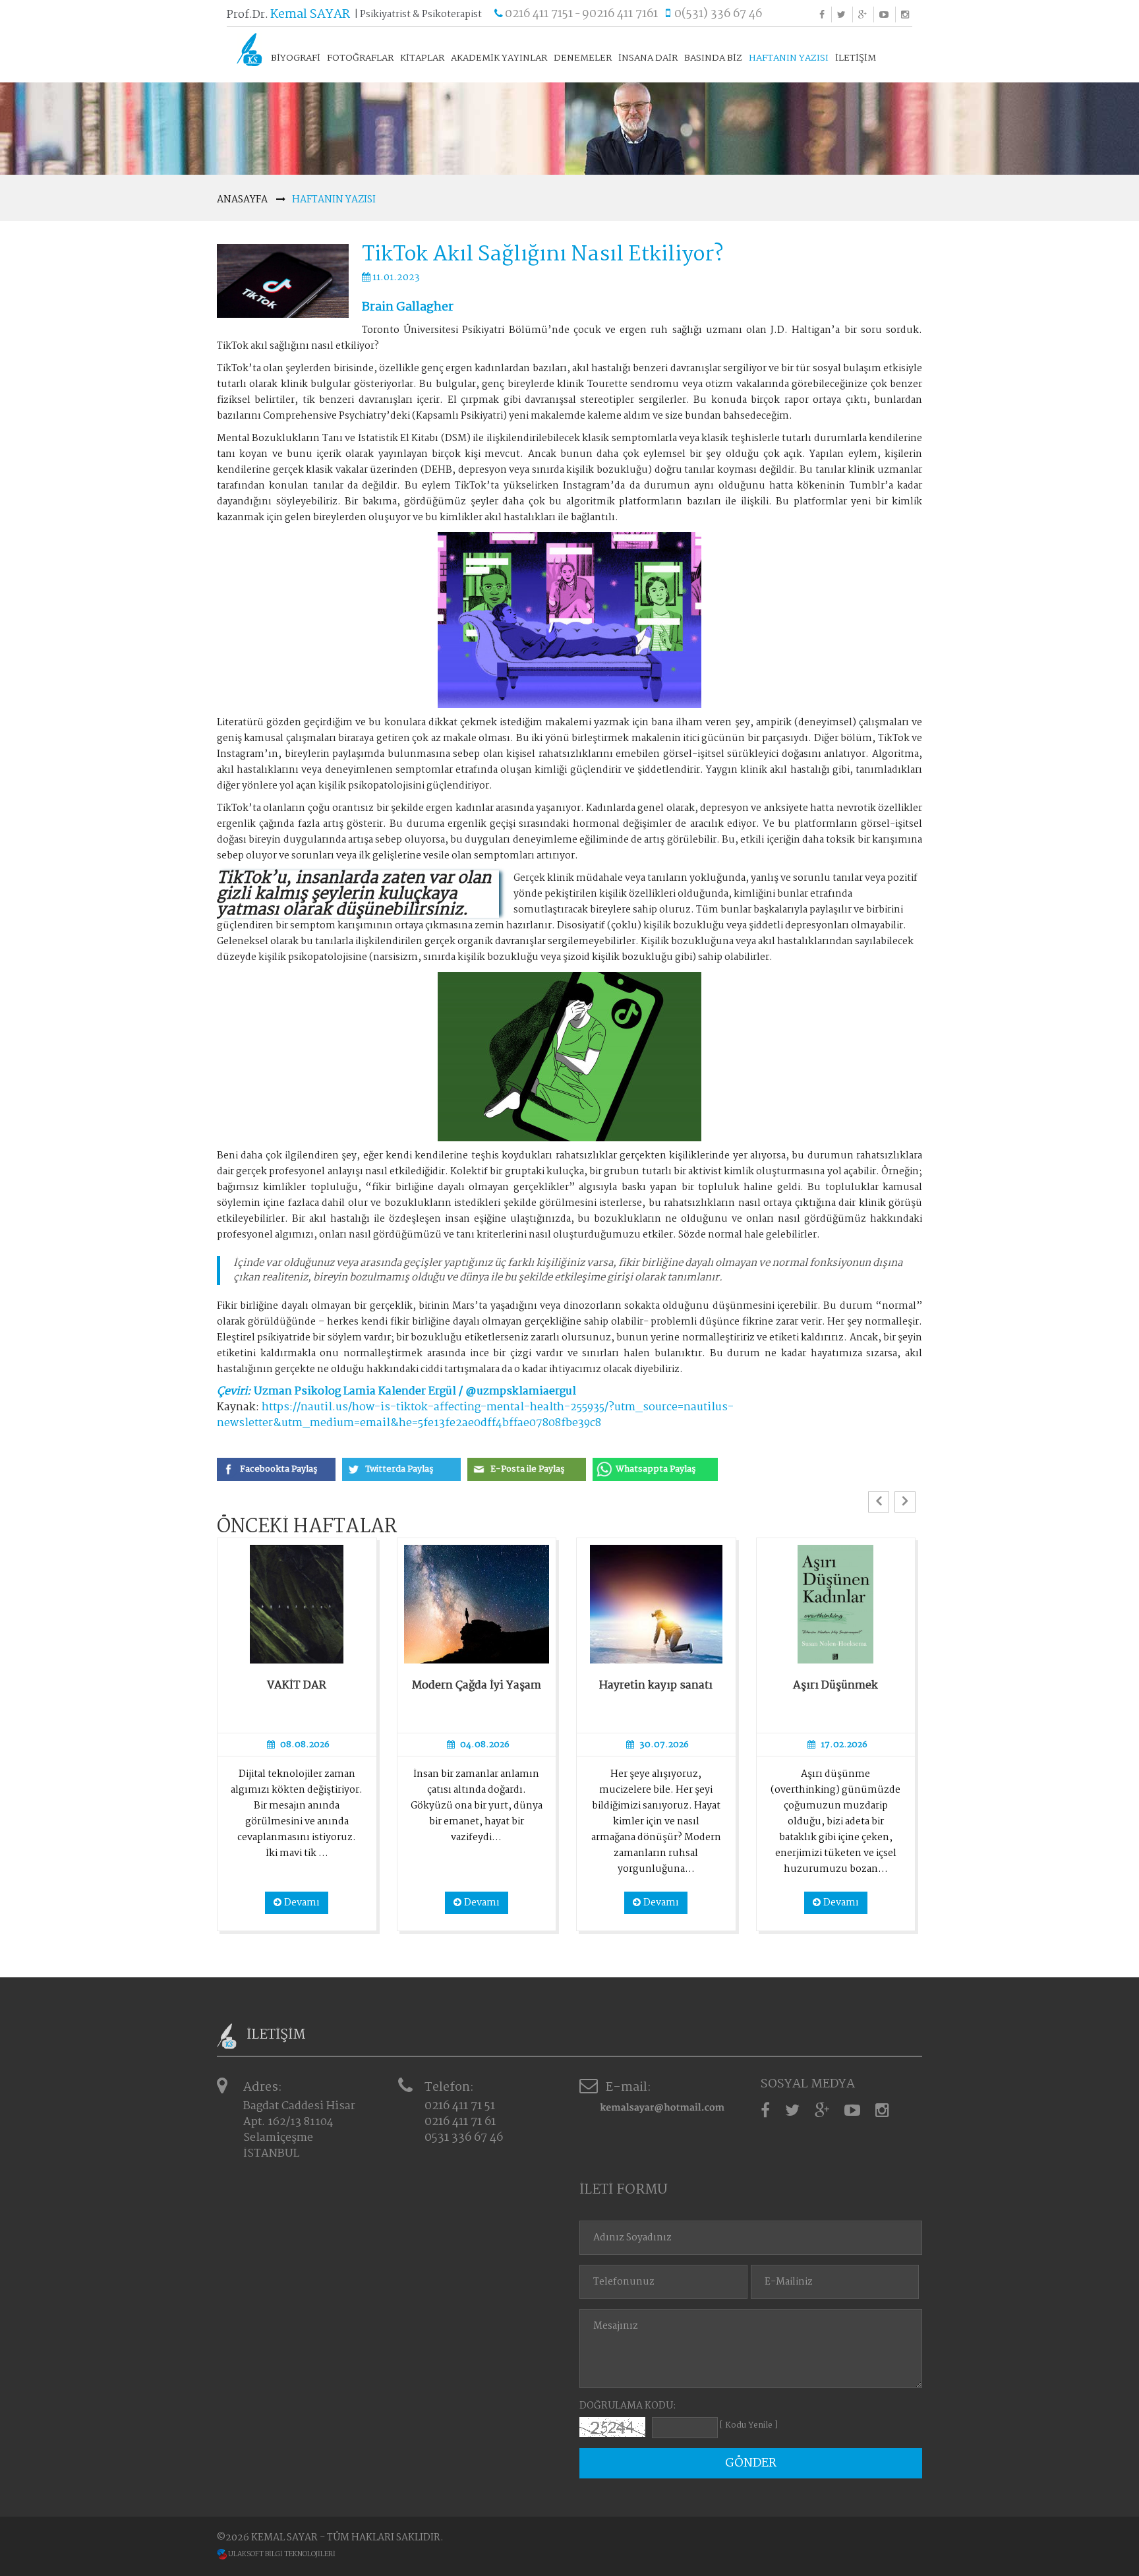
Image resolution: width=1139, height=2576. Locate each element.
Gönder (751, 2463)
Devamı (302, 1903)
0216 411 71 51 (460, 2106)
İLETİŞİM (856, 58)
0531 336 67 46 (464, 2138)
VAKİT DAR (297, 1686)
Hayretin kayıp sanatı (656, 1686)
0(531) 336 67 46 (718, 14)
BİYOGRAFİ (296, 58)
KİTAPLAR (422, 58)
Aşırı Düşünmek (835, 1686)
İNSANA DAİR (648, 58)
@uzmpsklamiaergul (521, 1392)
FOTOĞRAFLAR (360, 58)
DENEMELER (583, 58)
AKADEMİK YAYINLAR (499, 58)
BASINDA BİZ (713, 58)
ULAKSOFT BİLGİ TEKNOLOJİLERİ (281, 2555)
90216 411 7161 (620, 14)
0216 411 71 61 (460, 2122)
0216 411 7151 (539, 14)
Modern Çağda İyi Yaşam (477, 1686)
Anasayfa (242, 200)
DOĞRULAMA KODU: (628, 2406)
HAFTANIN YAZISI (789, 58)
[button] (879, 1502)
